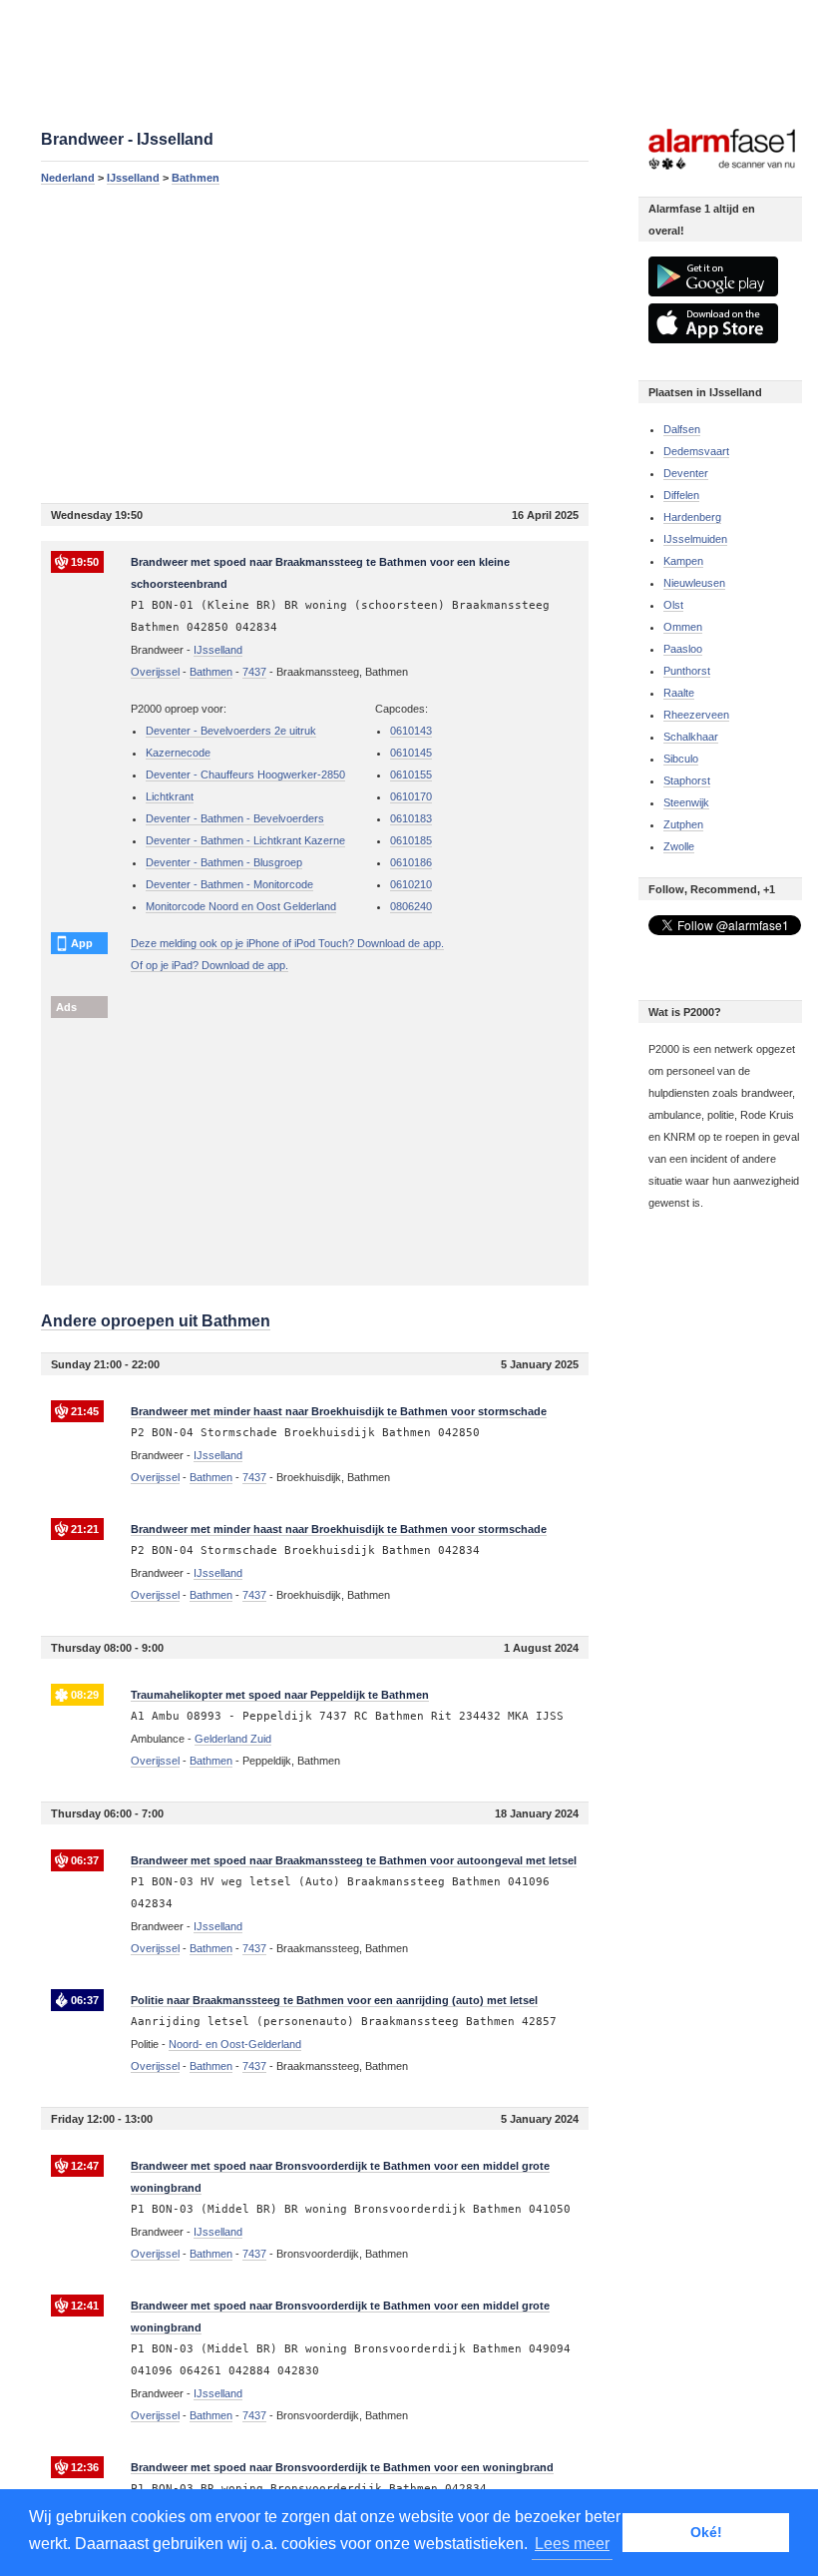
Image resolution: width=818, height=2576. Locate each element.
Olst (673, 605)
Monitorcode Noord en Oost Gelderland (241, 906)
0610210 (411, 884)
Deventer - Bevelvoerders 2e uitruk (231, 731)
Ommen (683, 627)
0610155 (411, 774)
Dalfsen (682, 429)
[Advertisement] (315, 343)
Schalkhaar (691, 737)
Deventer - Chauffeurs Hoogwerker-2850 (245, 774)
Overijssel (155, 672)
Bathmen (196, 178)
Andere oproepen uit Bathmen (156, 1321)
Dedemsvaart (696, 451)
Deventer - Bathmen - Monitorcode (229, 884)
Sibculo (681, 759)
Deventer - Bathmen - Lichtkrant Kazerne (245, 840)
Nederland (68, 178)
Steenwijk (686, 802)
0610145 (411, 753)
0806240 (411, 906)
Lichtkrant (170, 796)
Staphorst (687, 780)
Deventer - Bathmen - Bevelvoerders (235, 818)
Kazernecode (178, 753)
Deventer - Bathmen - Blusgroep (224, 862)
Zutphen (683, 824)
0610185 (411, 840)
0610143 (411, 731)
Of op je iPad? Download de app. (209, 965)
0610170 (411, 796)
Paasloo (683, 649)
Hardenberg (692, 517)
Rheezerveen (696, 715)
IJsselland (133, 178)
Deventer (686, 473)
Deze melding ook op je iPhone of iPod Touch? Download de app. (287, 943)
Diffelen (681, 495)
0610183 (411, 818)
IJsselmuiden (695, 539)
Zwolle (679, 846)
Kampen (683, 561)
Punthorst (687, 671)
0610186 (411, 862)
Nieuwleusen (694, 583)
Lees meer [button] (572, 2544)
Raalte (679, 693)
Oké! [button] (706, 2532)
